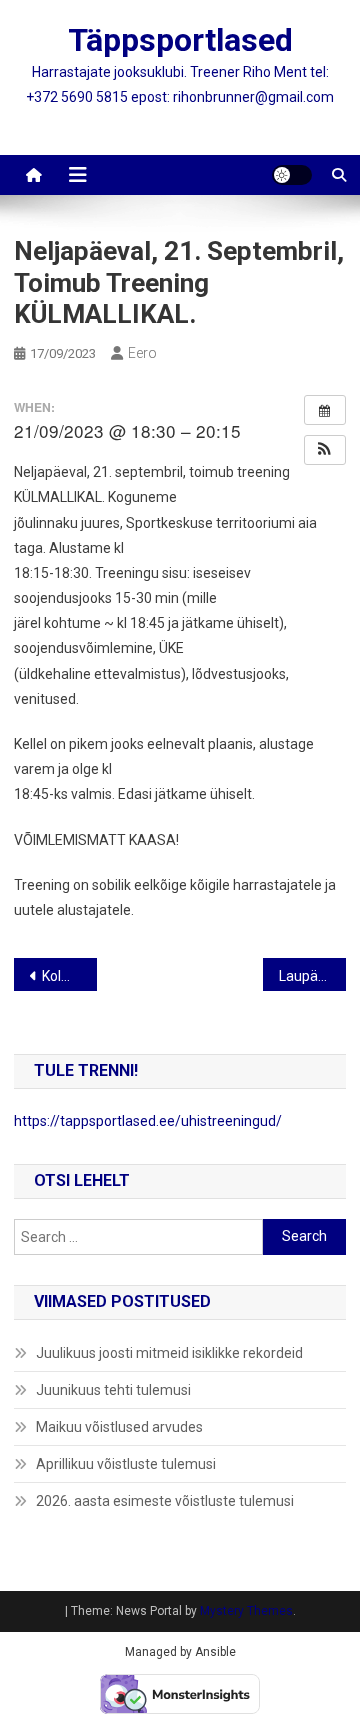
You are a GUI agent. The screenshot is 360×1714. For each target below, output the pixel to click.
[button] (325, 450)
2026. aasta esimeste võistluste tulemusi (165, 1501)
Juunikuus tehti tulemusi (113, 1390)
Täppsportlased (180, 40)
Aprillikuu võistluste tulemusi (126, 1464)
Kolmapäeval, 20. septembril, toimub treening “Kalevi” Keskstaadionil (69, 976)
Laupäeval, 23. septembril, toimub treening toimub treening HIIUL (312, 976)
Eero (142, 353)
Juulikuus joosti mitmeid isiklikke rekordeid (169, 1353)
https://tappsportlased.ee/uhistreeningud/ (148, 1121)
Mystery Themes (246, 1611)
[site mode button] (292, 175)
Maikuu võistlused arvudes (119, 1427)
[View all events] (325, 410)
